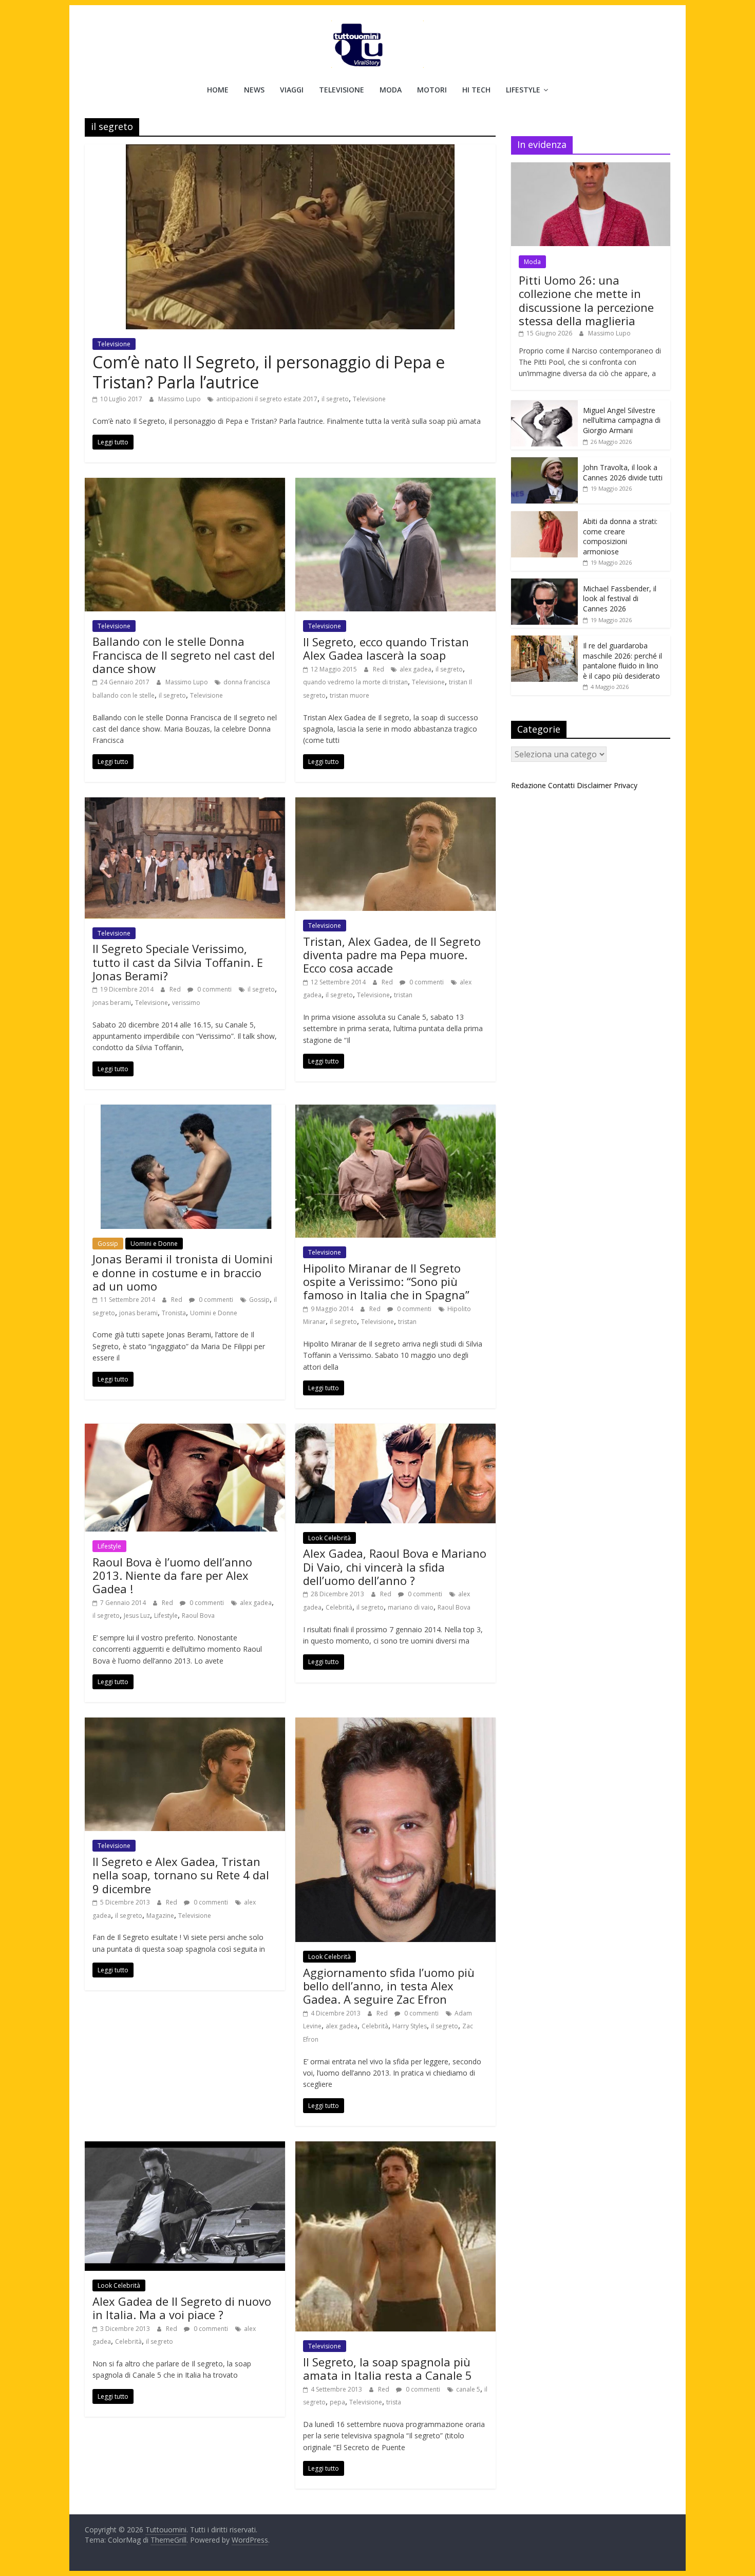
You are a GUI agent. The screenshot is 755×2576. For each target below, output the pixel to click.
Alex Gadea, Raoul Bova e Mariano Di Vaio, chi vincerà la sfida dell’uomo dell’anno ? (395, 1567)
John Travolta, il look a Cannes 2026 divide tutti (623, 472)
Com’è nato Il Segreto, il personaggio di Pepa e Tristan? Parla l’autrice (269, 372)
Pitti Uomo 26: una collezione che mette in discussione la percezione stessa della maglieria (586, 300)
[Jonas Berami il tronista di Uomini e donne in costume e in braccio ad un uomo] (185, 1111)
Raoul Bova (198, 1616)
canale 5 (468, 2389)
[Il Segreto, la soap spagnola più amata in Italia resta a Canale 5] (395, 2148)
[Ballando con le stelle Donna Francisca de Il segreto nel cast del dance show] (185, 484)
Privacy (626, 785)
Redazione (528, 785)
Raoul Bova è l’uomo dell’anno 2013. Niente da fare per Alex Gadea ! (172, 1575)
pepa (337, 2402)
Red (379, 669)
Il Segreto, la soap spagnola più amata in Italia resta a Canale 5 (388, 2368)
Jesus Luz (137, 1616)
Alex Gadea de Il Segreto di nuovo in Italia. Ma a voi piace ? (182, 2308)
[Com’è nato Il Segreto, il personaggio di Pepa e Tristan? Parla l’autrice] (290, 151)
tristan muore (350, 695)
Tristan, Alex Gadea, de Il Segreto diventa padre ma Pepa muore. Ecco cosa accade (392, 955)
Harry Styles (410, 2026)
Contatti (561, 785)
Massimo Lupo (180, 399)
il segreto (335, 399)
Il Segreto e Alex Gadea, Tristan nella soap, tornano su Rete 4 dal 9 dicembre (181, 1875)
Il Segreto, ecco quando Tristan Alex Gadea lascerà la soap (386, 648)
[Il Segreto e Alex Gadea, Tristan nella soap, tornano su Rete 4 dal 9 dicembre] (185, 1724)
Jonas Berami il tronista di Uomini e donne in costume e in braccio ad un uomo (183, 1272)
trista (394, 2402)
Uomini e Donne (154, 1244)
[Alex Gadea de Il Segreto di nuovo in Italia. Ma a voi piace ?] (185, 2148)
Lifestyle (523, 90)
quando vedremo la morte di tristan (355, 682)
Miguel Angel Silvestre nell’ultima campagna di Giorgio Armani (622, 420)
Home (218, 90)
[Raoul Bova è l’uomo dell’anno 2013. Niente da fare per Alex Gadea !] (185, 1430)
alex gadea (416, 669)
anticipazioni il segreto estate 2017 (267, 399)
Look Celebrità (329, 1538)
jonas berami (112, 1003)
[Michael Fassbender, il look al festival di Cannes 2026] (544, 584)
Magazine (160, 1916)
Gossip (108, 1244)
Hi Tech (476, 90)
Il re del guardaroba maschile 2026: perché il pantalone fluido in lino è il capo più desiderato (622, 661)
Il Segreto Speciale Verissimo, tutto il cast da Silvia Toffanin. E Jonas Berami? (178, 962)
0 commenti (214, 989)
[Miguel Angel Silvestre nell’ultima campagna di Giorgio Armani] (544, 406)
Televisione (342, 90)
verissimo (186, 1003)
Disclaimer (594, 785)
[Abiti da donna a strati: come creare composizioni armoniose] (544, 517)
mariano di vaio (411, 1607)
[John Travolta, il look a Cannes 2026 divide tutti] (544, 463)
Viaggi (292, 90)
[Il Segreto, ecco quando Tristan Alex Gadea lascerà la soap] (395, 484)
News (254, 90)
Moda (391, 90)
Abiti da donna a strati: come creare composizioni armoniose (620, 536)
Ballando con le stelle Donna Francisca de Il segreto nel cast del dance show (184, 655)
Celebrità (339, 1607)
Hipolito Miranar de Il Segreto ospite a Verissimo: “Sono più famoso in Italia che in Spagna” (386, 1282)
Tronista (174, 1313)
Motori (432, 90)
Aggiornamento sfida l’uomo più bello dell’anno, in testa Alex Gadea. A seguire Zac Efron (389, 1986)
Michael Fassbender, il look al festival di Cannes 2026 (620, 599)
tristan (403, 995)
